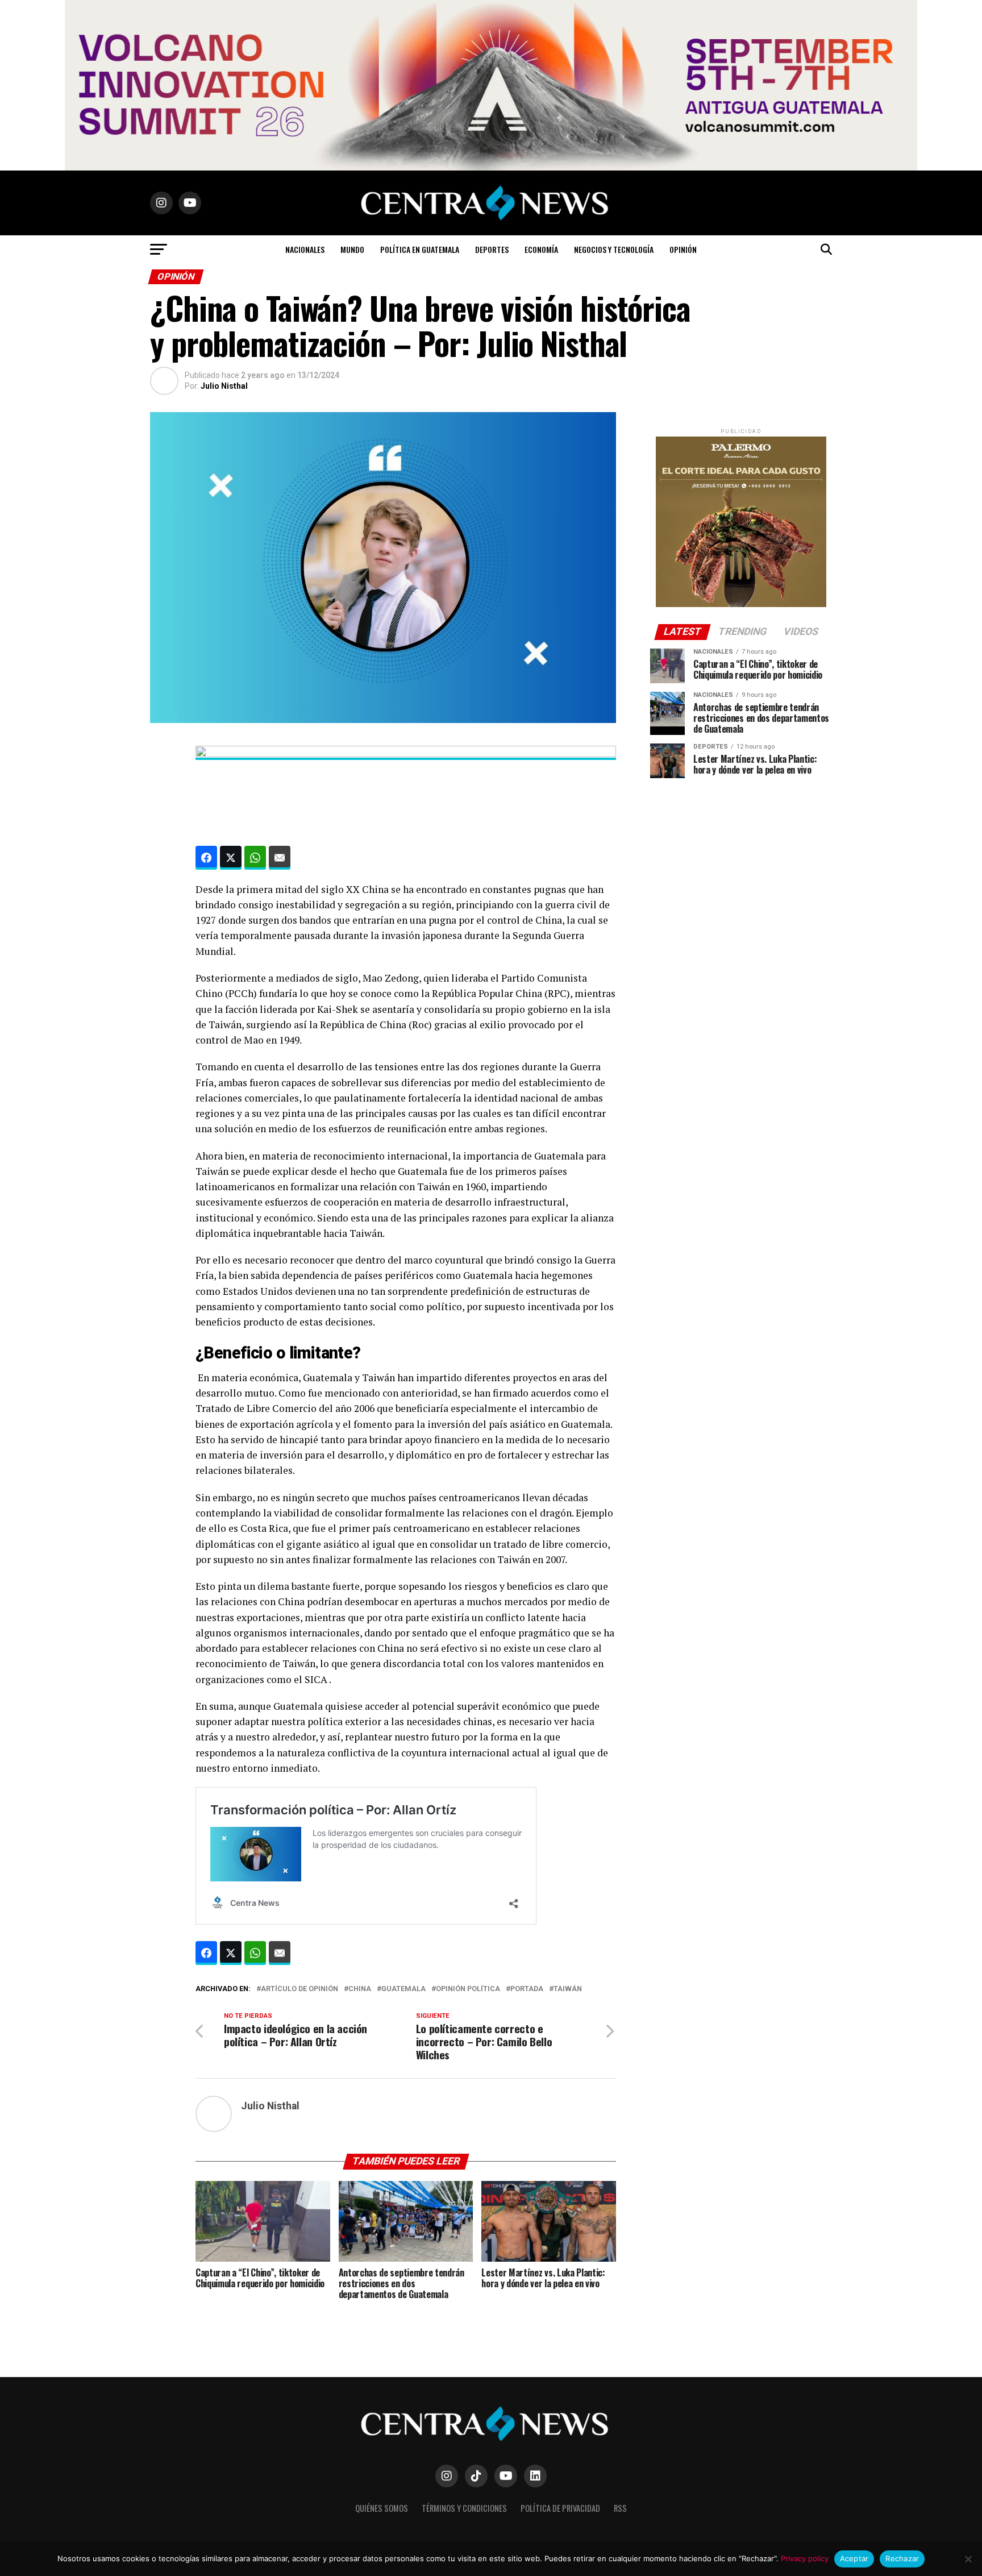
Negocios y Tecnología (614, 249)
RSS (620, 2508)
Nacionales (305, 249)
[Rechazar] (968, 2559)
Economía (541, 249)
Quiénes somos (382, 2508)
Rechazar (902, 2558)
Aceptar (854, 2558)
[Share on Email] (280, 858)
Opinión (683, 249)
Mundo (352, 249)
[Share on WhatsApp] (255, 858)
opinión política (468, 1989)
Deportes (492, 249)
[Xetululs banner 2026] (406, 754)
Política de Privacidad (560, 2508)
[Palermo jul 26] (741, 604)
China (360, 1989)
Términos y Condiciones (464, 2508)
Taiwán (568, 1989)
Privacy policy (805, 2558)
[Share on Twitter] (231, 858)
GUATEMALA (403, 1989)
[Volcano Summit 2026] (491, 167)
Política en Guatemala (420, 249)
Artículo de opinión (299, 1989)
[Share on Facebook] (206, 858)
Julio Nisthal (224, 386)
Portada (527, 1989)
